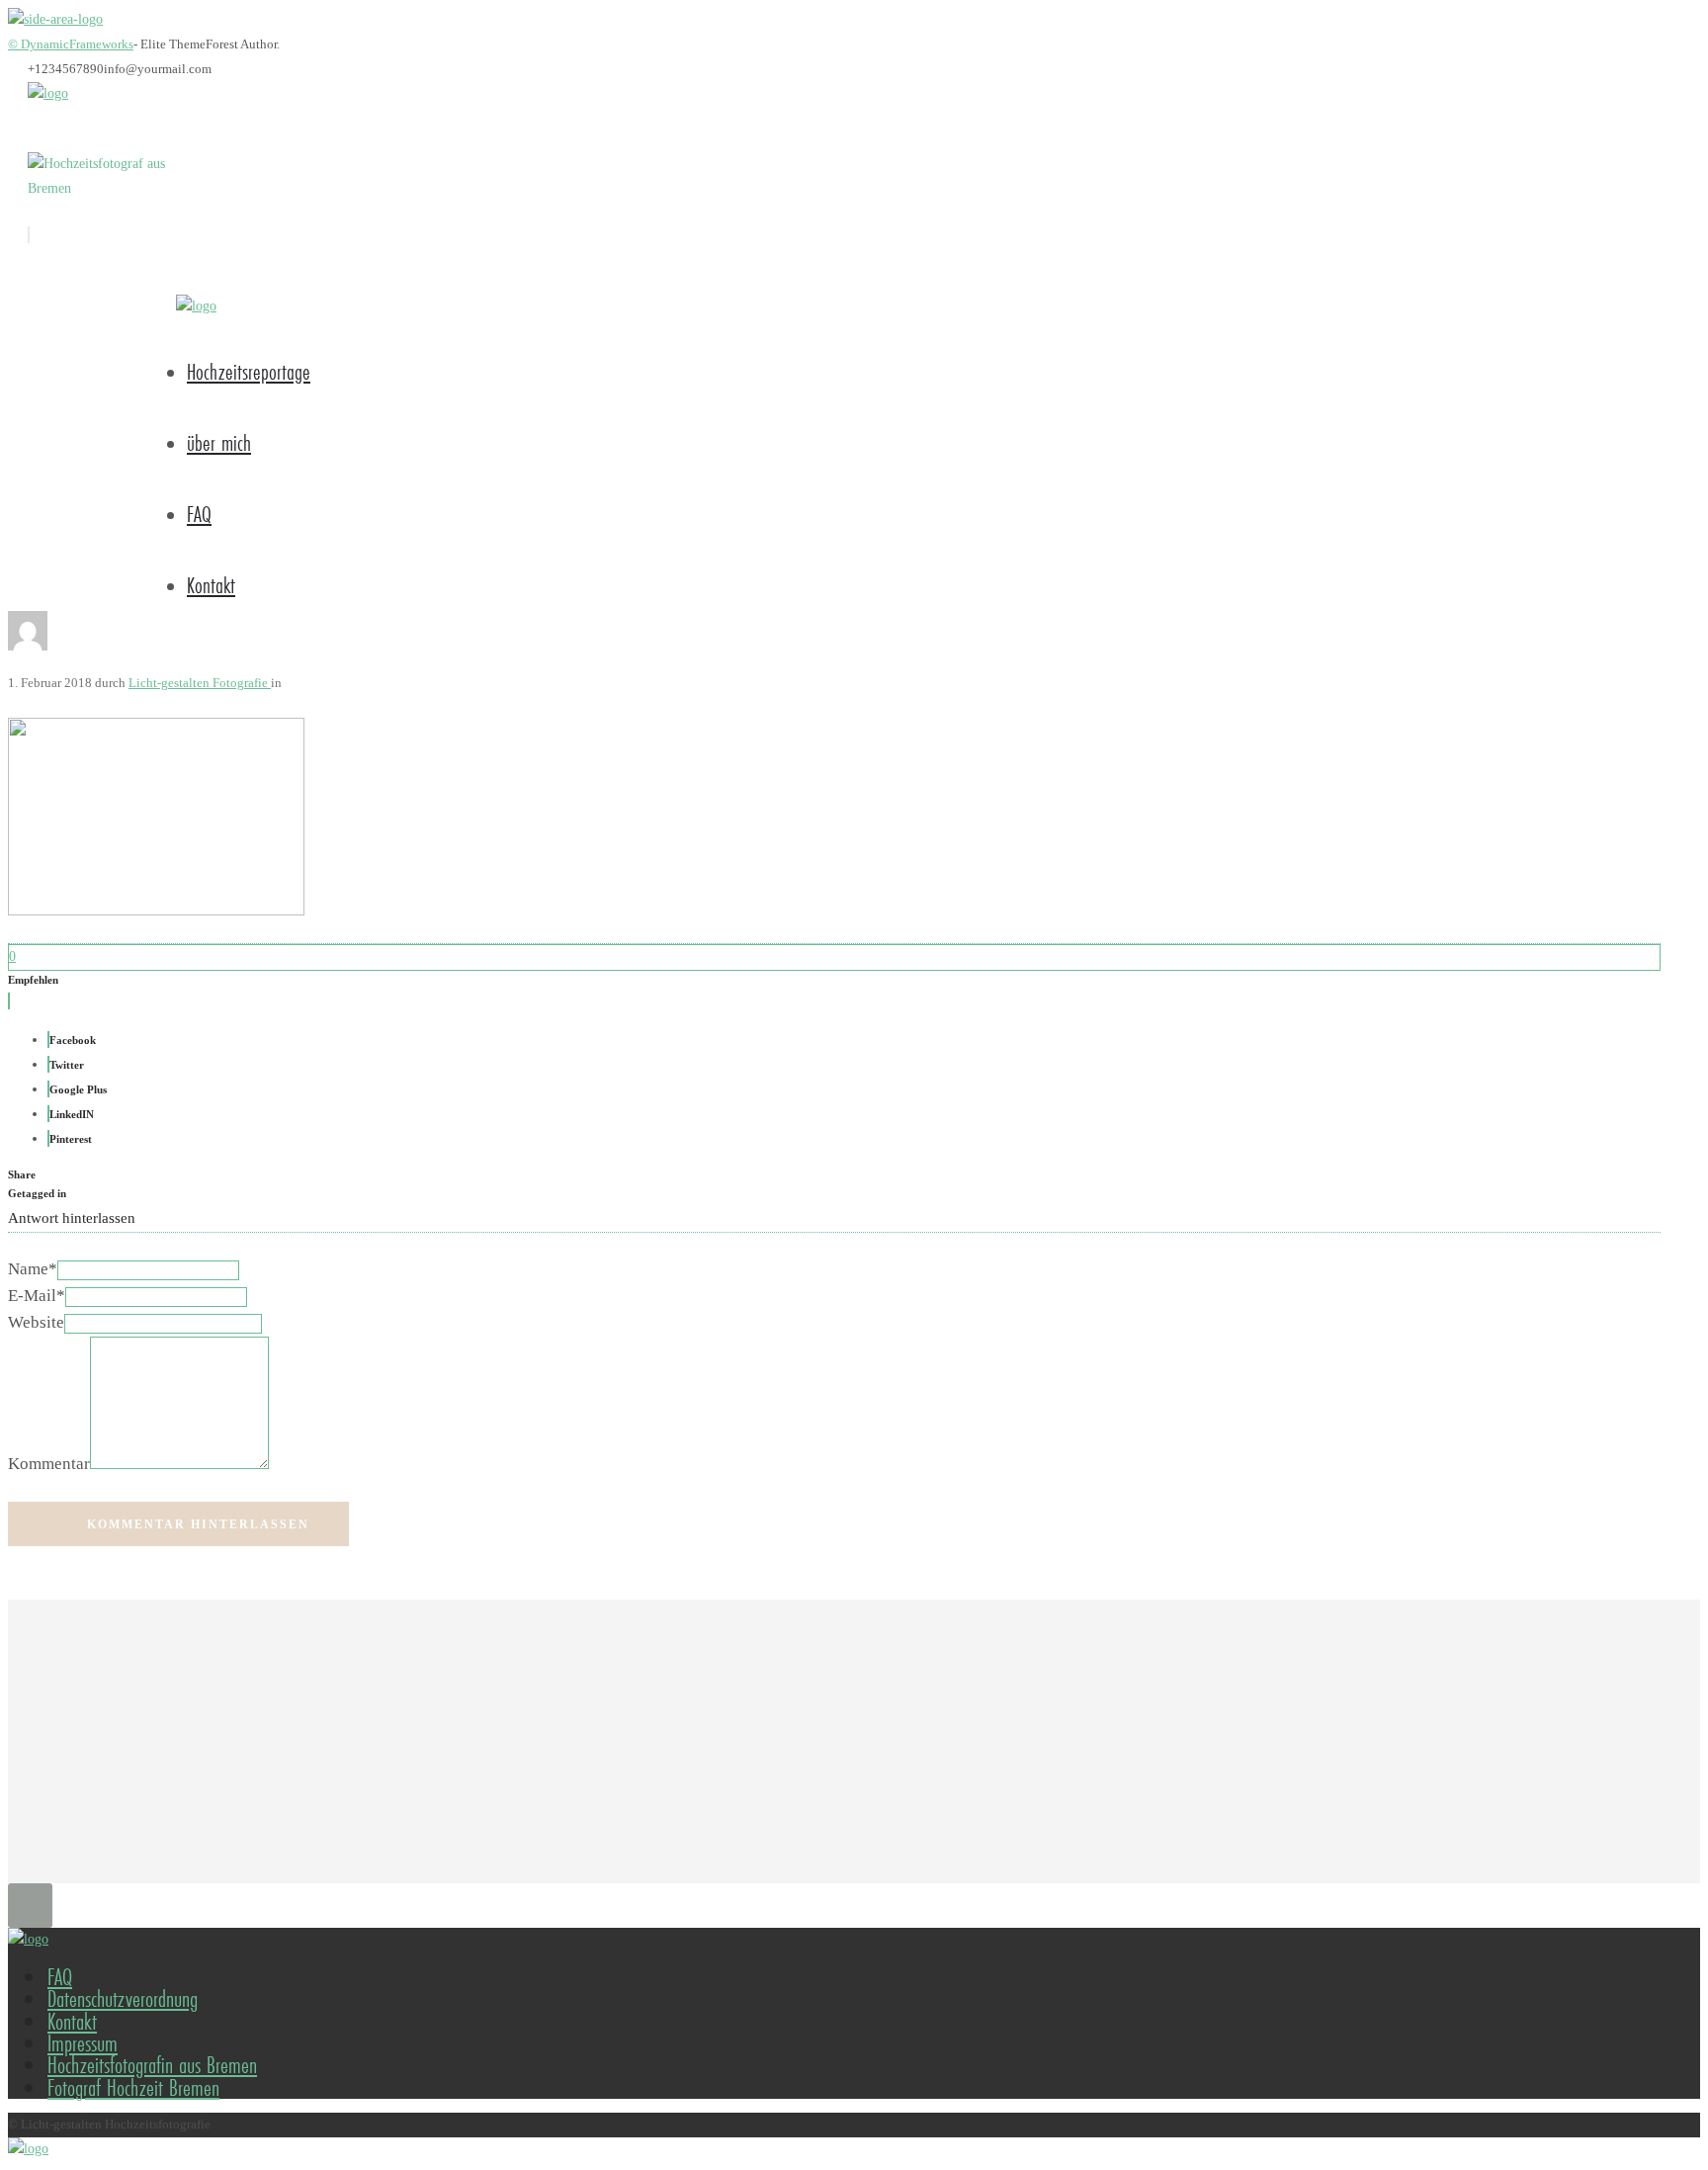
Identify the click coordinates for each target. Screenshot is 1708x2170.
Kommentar (49, 1464)
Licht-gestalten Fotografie (200, 683)
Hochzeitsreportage (249, 371)
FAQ (199, 514)
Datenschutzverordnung (123, 1998)
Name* (33, 1269)
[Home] (48, 93)
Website (36, 1322)
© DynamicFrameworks (71, 44)
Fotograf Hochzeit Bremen (133, 2087)
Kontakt (211, 585)
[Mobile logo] (28, 2149)
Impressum (83, 2043)
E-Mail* (37, 1296)
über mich (219, 442)
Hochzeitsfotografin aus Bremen (152, 2065)
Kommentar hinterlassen (198, 1524)
